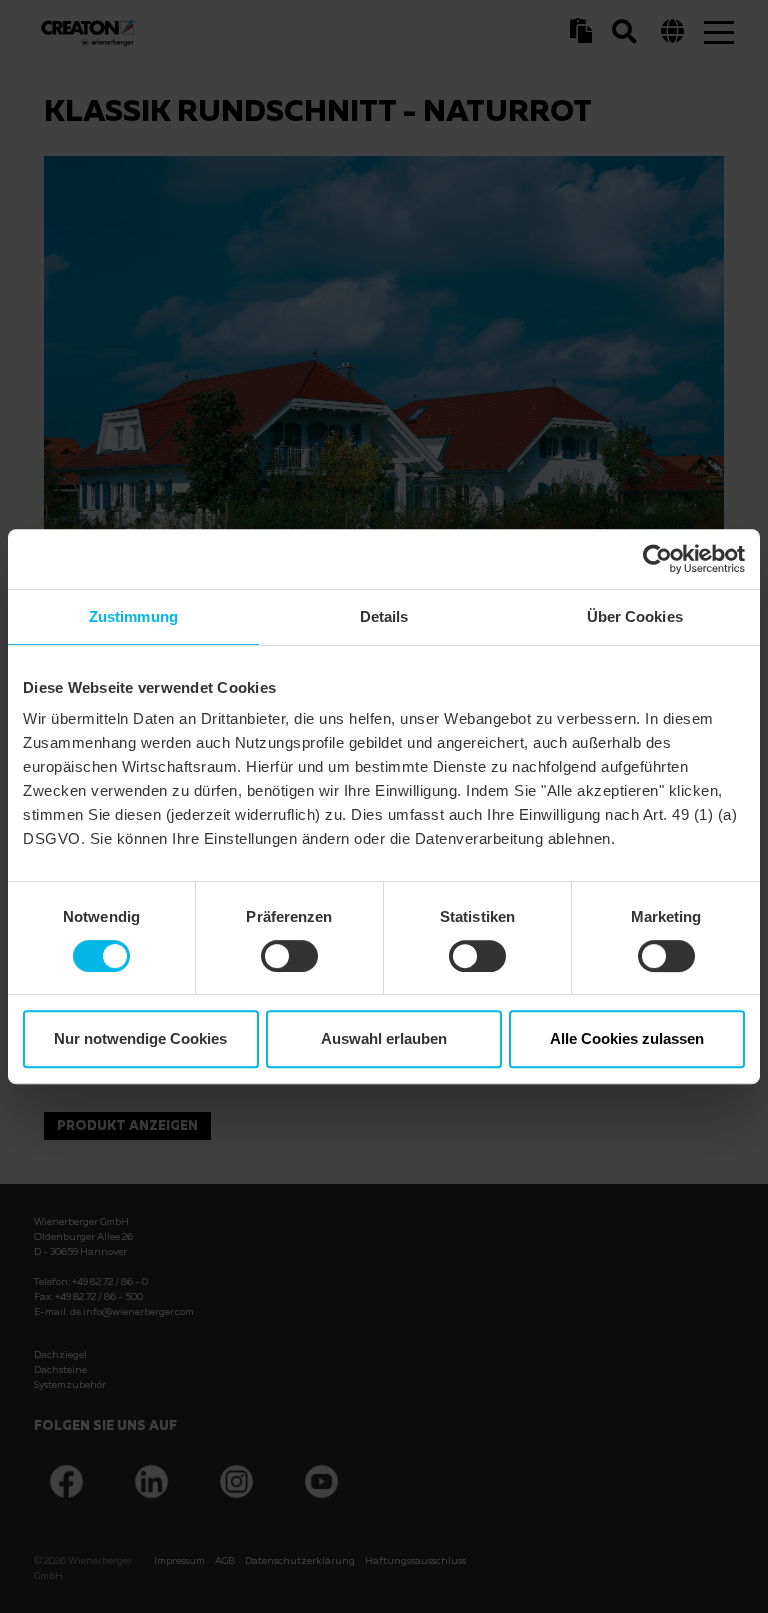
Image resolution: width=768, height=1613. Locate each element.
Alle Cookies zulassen (627, 1038)
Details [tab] (384, 616)
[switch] (289, 956)
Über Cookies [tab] (635, 616)
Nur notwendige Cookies (140, 1038)
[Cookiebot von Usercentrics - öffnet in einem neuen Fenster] (657, 559)
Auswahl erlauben (384, 1038)
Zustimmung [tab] (133, 616)
